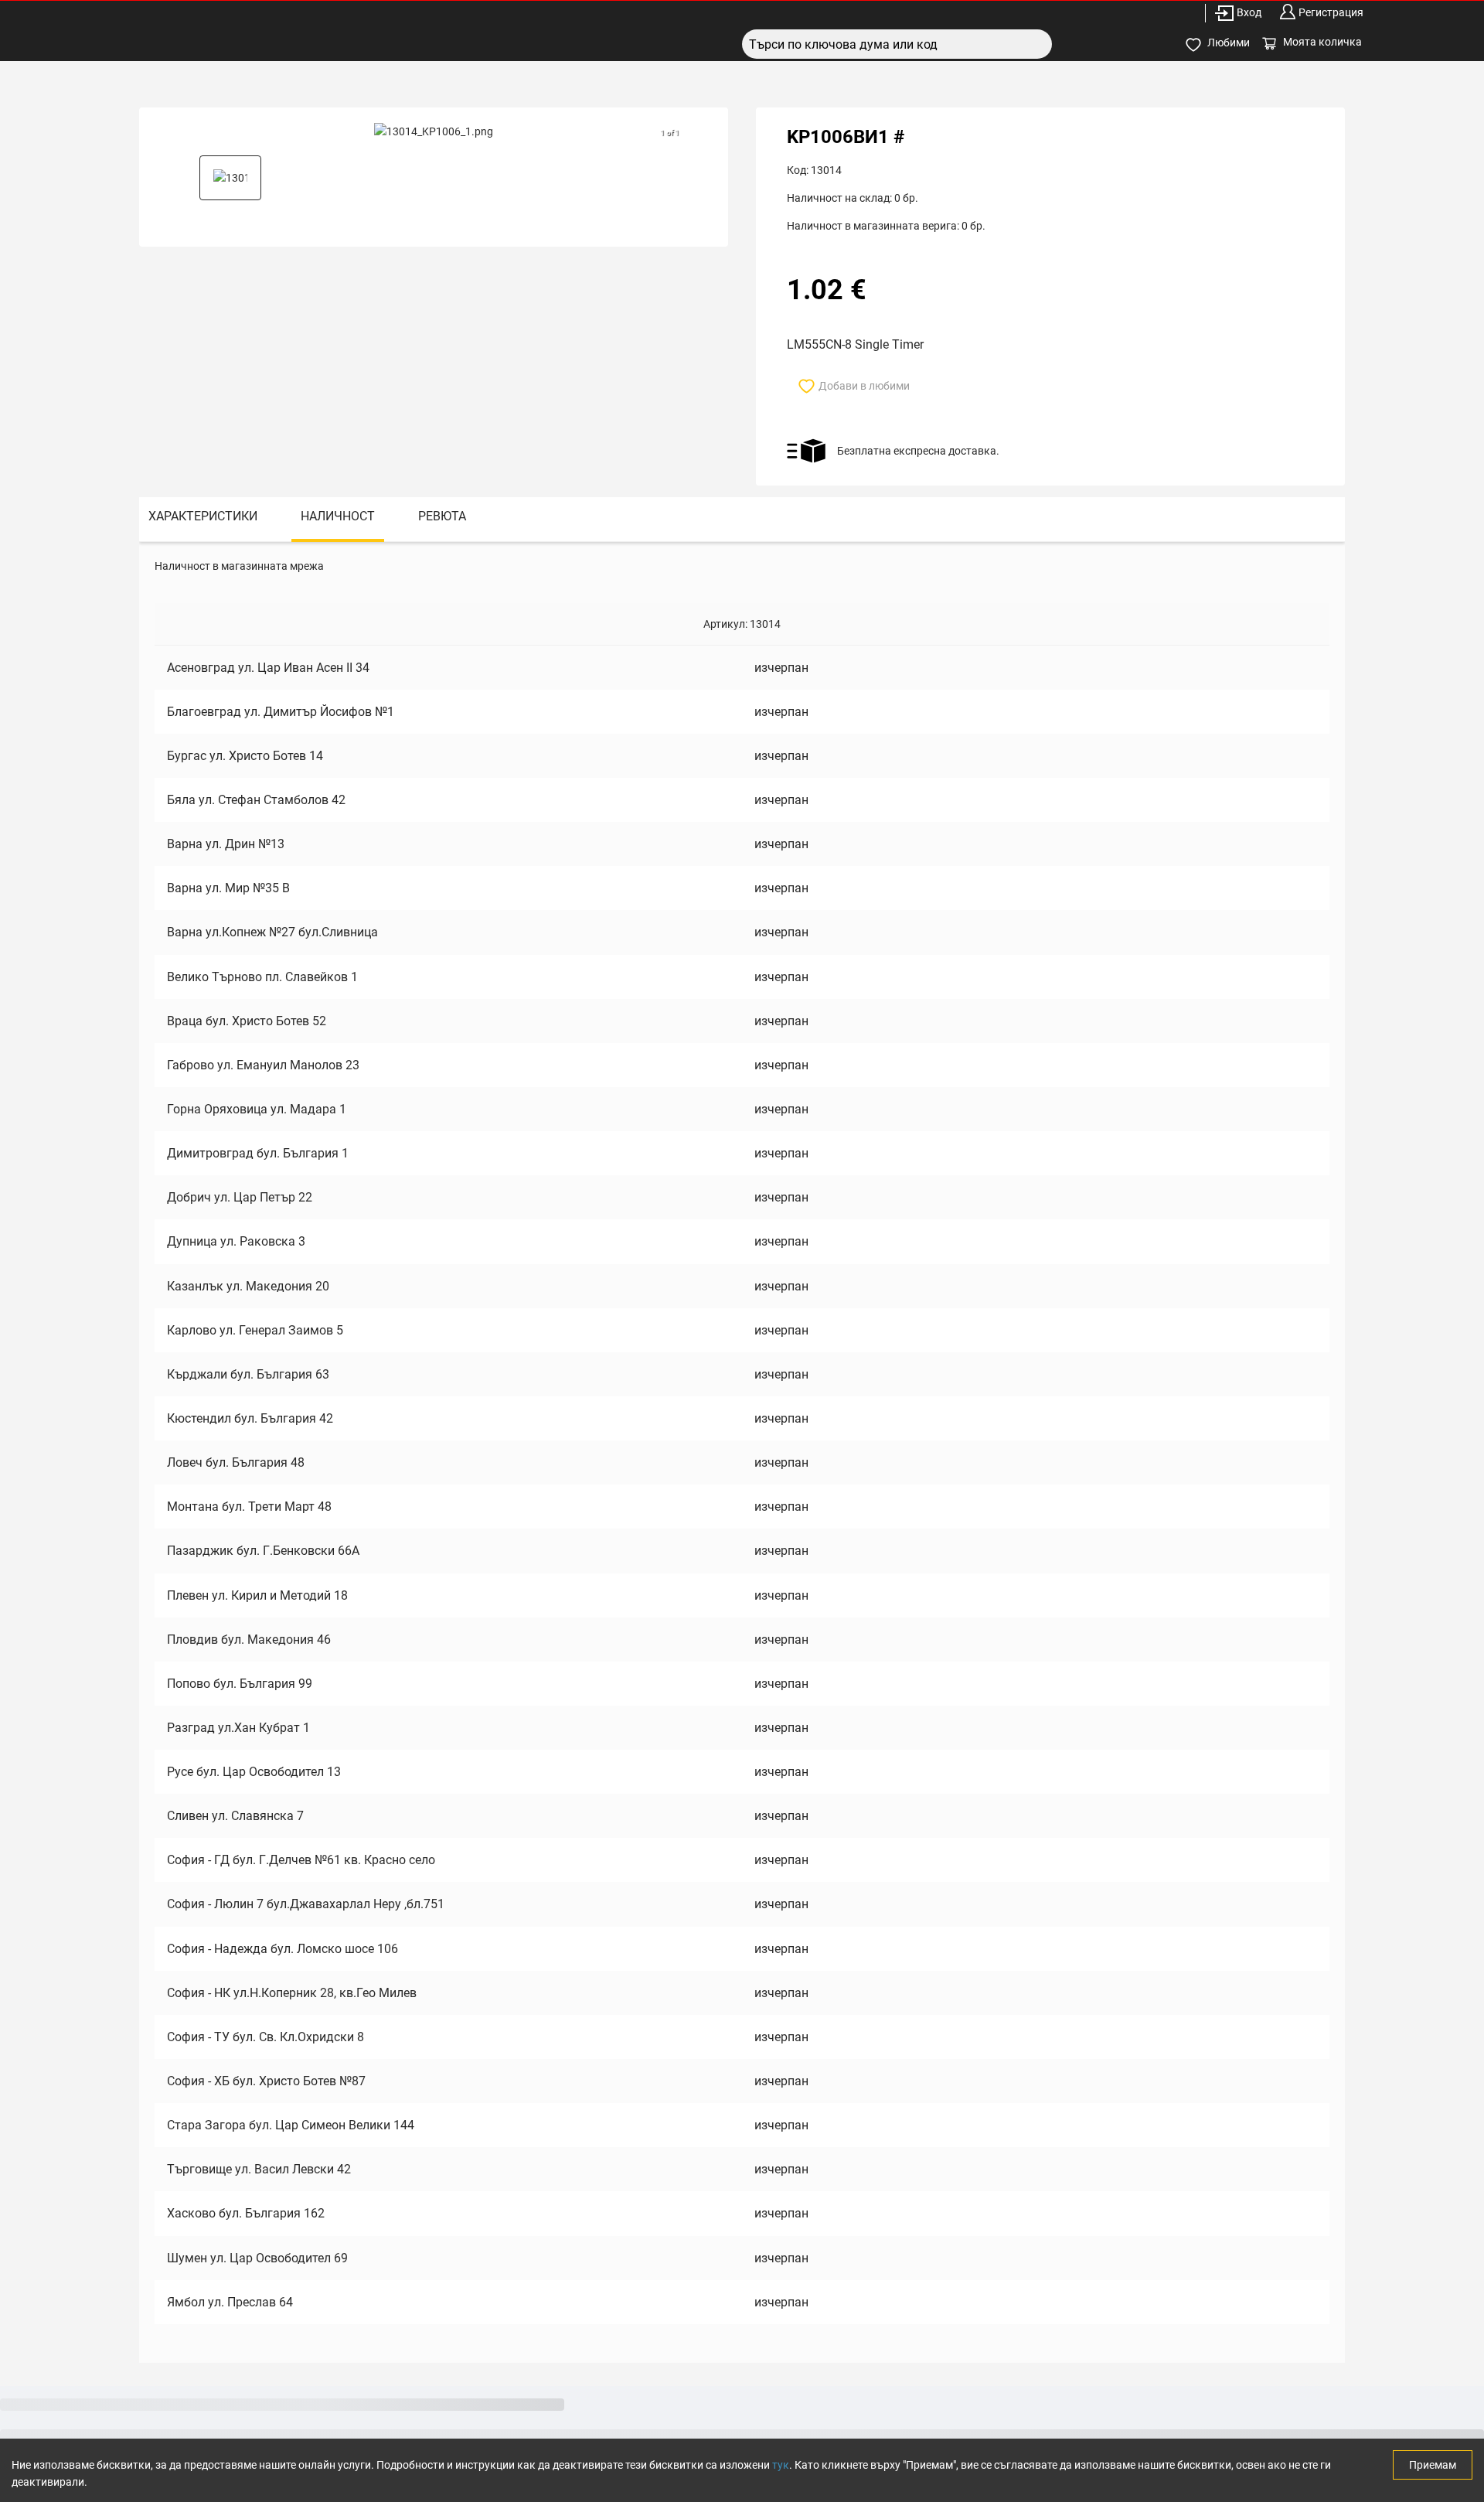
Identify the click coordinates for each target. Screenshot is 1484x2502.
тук (781, 2465)
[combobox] (897, 44)
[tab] (203, 519)
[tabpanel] (742, 1452)
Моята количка (1322, 42)
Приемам (1433, 2465)
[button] (230, 178)
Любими (1229, 43)
